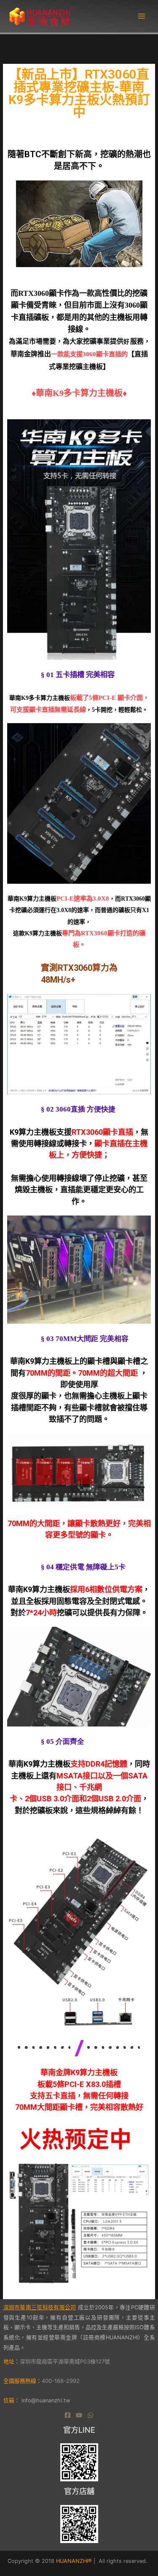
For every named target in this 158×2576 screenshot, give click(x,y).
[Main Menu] (142, 16)
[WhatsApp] (90, 2415)
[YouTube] (79, 2415)
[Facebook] (68, 2415)
